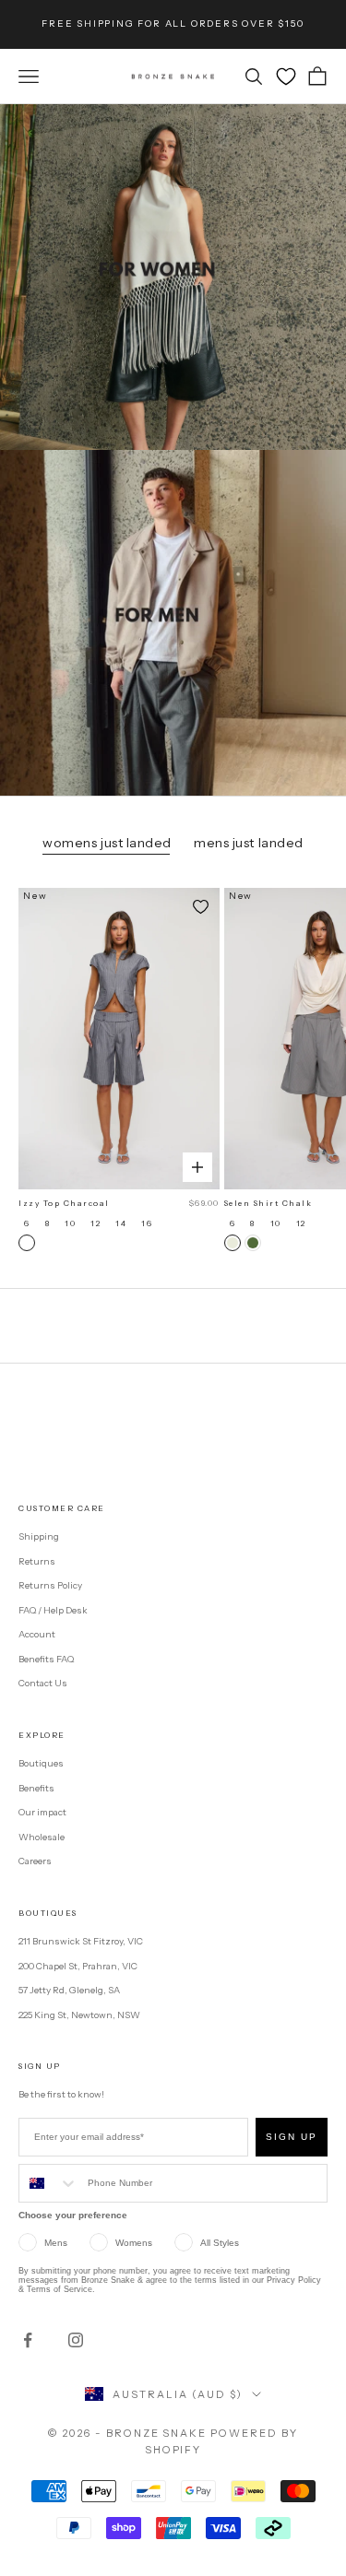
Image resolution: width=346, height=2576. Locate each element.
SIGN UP (292, 2137)
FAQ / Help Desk (53, 1610)
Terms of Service (60, 2289)
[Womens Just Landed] (173, 277)
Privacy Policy (294, 2280)
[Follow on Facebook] (28, 2340)
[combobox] (49, 2183)
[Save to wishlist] (201, 906)
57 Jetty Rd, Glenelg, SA (69, 1990)
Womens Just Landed (107, 843)
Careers (35, 1861)
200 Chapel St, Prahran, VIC (78, 1966)
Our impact (42, 1812)
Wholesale (42, 1837)
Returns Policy (50, 1585)
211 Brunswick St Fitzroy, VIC (81, 1941)
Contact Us (43, 1683)
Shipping (39, 1536)
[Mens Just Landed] (173, 623)
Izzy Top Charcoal (64, 1203)
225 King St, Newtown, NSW (79, 2015)
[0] (286, 77)
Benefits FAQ (46, 1659)
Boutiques (41, 1763)
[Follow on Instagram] (76, 2340)
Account (37, 1634)
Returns (37, 1561)
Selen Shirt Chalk (268, 1203)
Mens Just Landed (249, 843)
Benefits (36, 1788)
